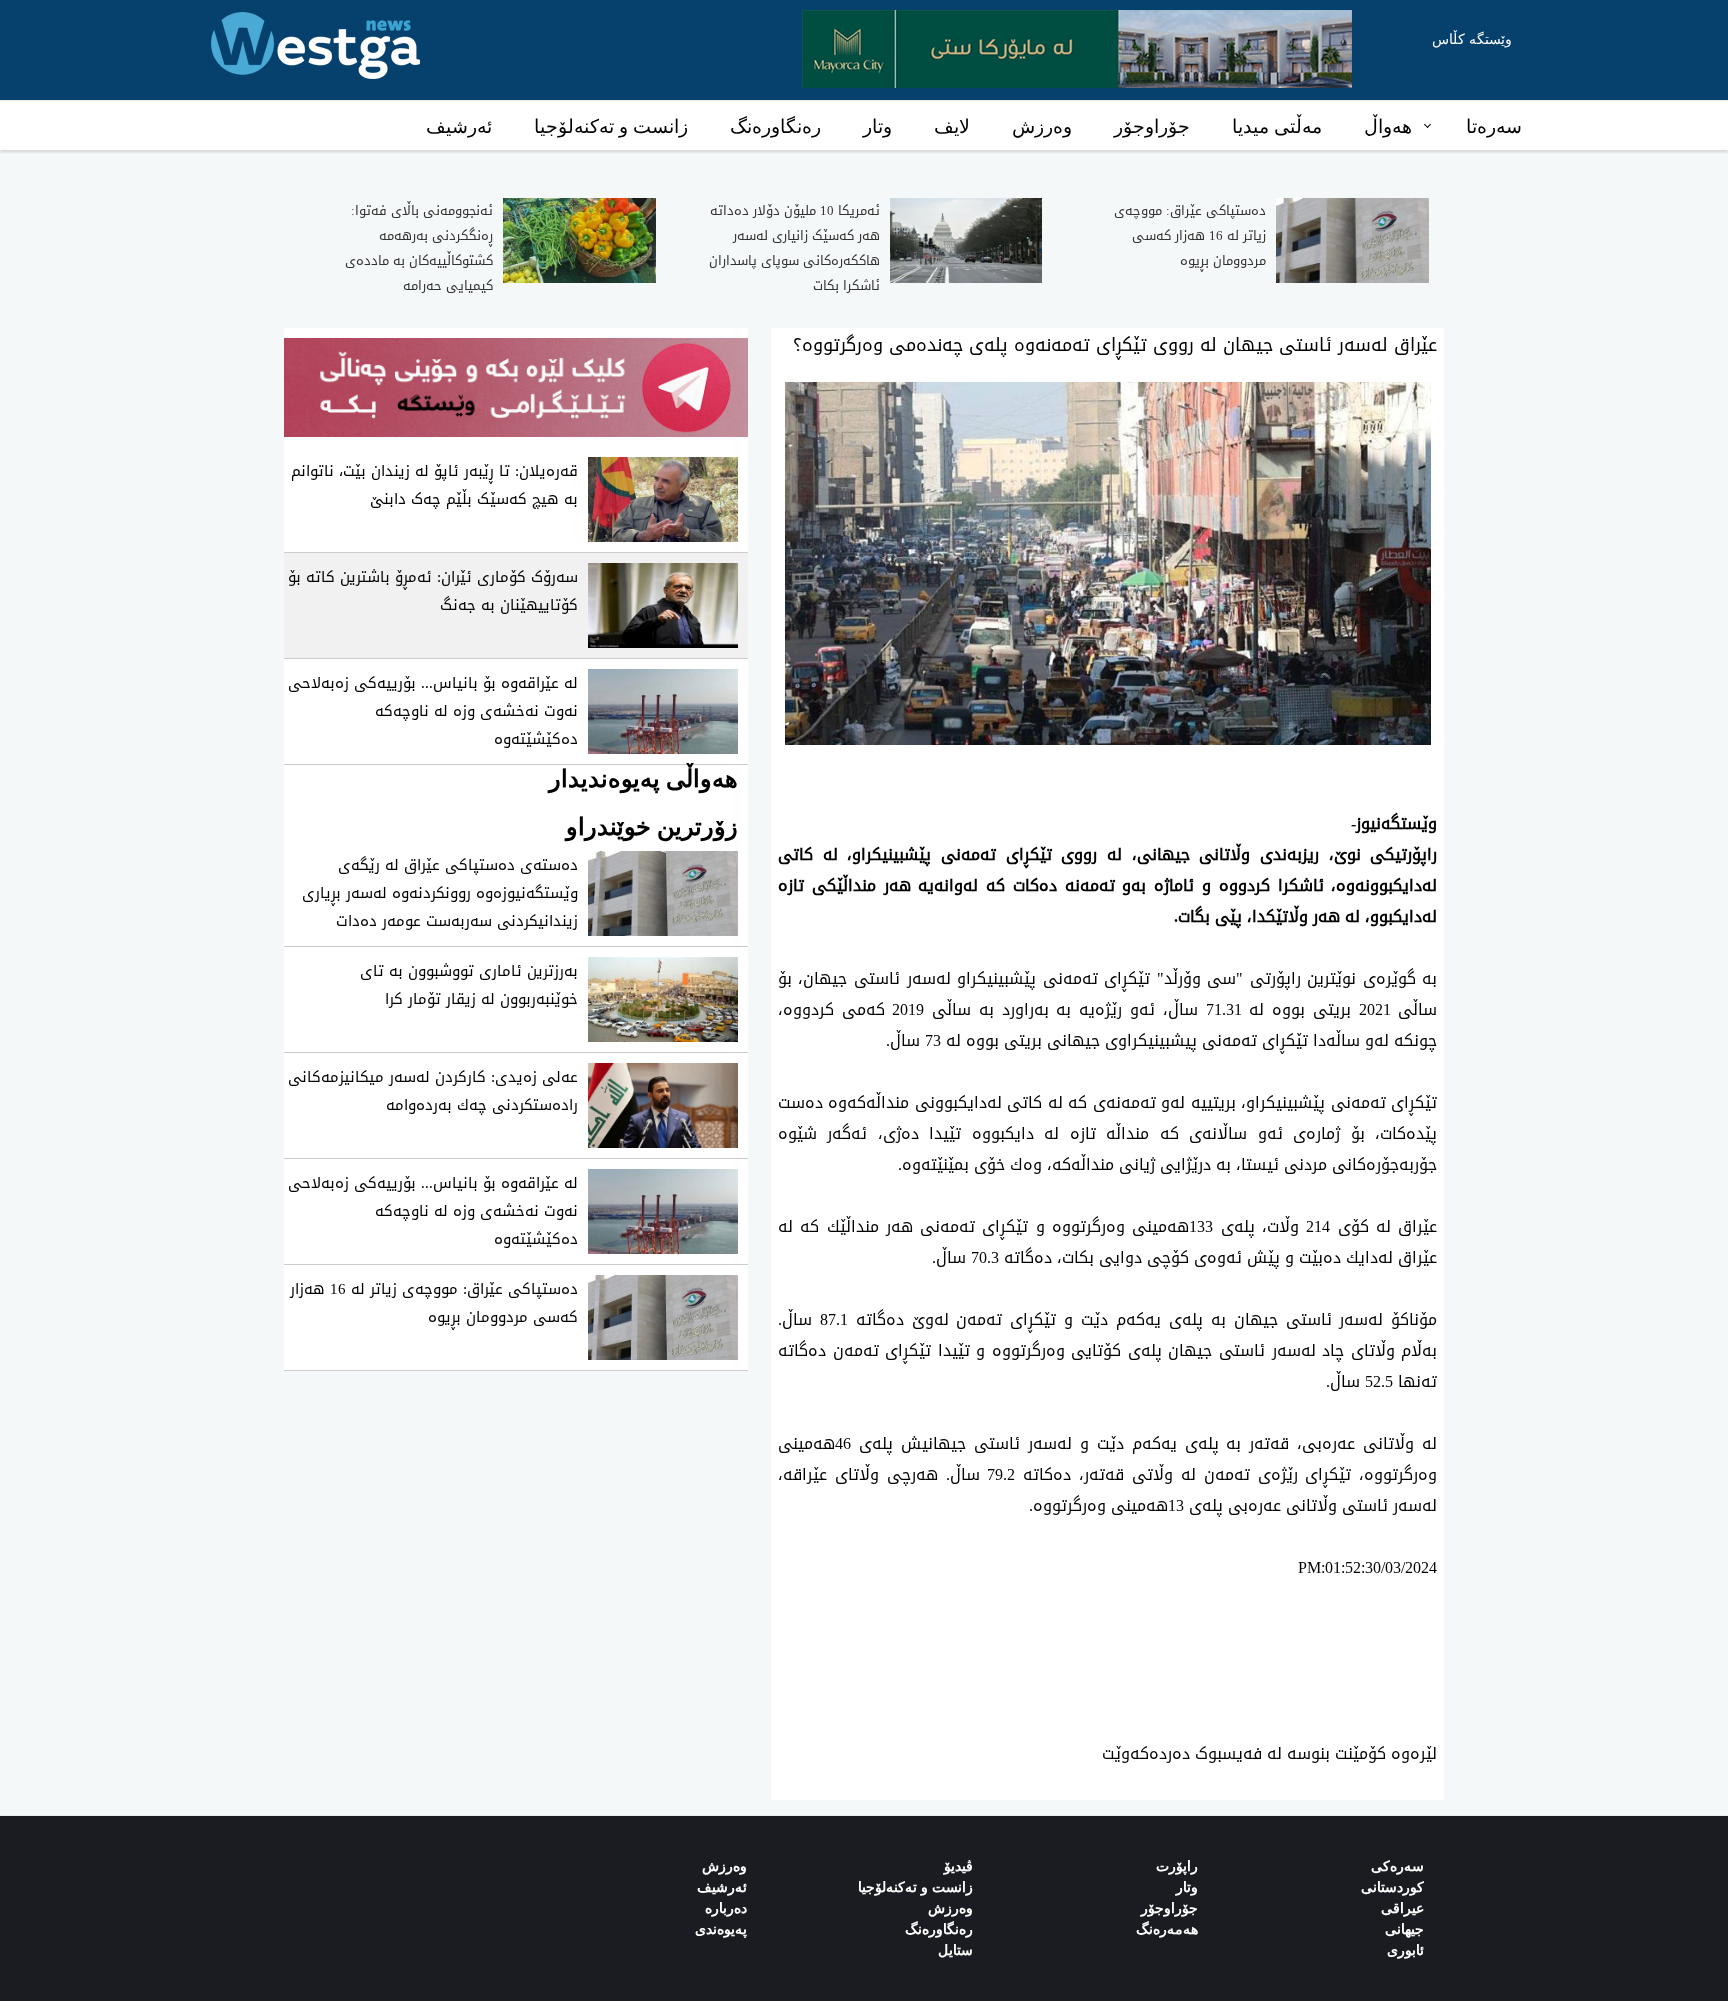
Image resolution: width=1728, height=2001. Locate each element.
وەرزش (1042, 126)
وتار (877, 126)
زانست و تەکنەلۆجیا (611, 126)
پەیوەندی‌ (721, 1929)
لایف (952, 126)
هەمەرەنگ (1167, 1929)
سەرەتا (1494, 126)
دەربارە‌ (726, 1908)
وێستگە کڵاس (1472, 39)
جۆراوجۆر (1152, 126)
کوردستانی (1392, 1887)
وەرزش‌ (724, 1866)
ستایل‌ (955, 1950)
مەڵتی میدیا (1277, 126)
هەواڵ (1388, 126)
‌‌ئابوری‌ (1405, 1950)
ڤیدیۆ (958, 1866)
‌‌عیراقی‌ (1402, 1908)
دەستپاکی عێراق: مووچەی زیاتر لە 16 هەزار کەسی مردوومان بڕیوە (1190, 235)
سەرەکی (1397, 1866)
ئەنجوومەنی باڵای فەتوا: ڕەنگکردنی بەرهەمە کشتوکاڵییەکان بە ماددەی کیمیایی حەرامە (419, 248)
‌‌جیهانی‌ (1404, 1929)
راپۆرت (1177, 1866)
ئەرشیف (459, 126)
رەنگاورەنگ (775, 126)
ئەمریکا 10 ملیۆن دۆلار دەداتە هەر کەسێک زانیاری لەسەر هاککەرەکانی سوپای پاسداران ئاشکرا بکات (794, 248)
